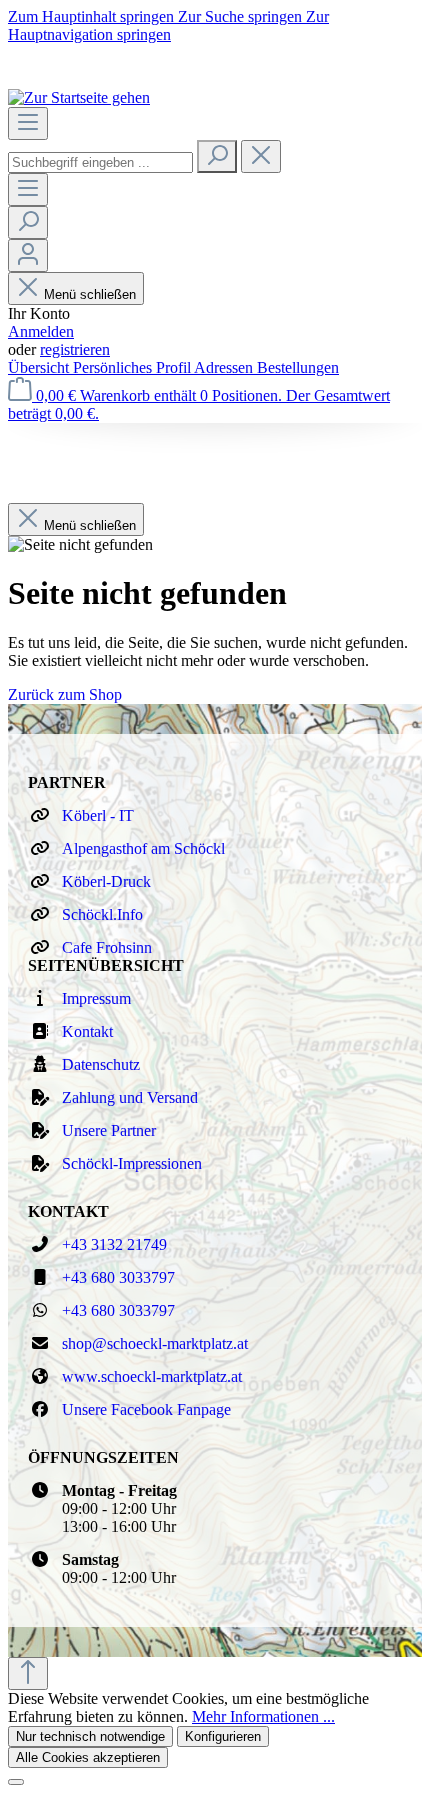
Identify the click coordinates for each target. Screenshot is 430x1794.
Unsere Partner (109, 1130)
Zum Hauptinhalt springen (93, 16)
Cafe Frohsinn (107, 947)
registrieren (75, 349)
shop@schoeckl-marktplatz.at (155, 1343)
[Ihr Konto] (28, 255)
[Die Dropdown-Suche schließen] (261, 156)
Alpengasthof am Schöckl (143, 848)
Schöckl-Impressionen (132, 1163)
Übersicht (40, 367)
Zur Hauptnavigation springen (168, 25)
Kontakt (87, 1031)
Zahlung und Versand (130, 1097)
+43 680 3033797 (118, 1277)
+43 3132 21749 (114, 1244)
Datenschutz (101, 1064)
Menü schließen (90, 294)
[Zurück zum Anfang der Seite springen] (28, 1673)
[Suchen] (217, 156)
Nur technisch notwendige (90, 1736)
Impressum (96, 998)
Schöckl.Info (102, 914)
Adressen (225, 367)
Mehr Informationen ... (263, 1716)
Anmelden (41, 331)
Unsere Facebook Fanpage (146, 1409)
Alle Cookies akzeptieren (88, 1757)
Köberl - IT (98, 815)
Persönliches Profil (133, 367)
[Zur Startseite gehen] (79, 97)
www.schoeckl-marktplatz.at (152, 1376)
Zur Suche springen (242, 16)
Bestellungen (298, 367)
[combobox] (100, 162)
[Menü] (28, 123)
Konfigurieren (223, 1736)
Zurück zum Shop (65, 694)
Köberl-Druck (106, 881)
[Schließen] (16, 1782)
